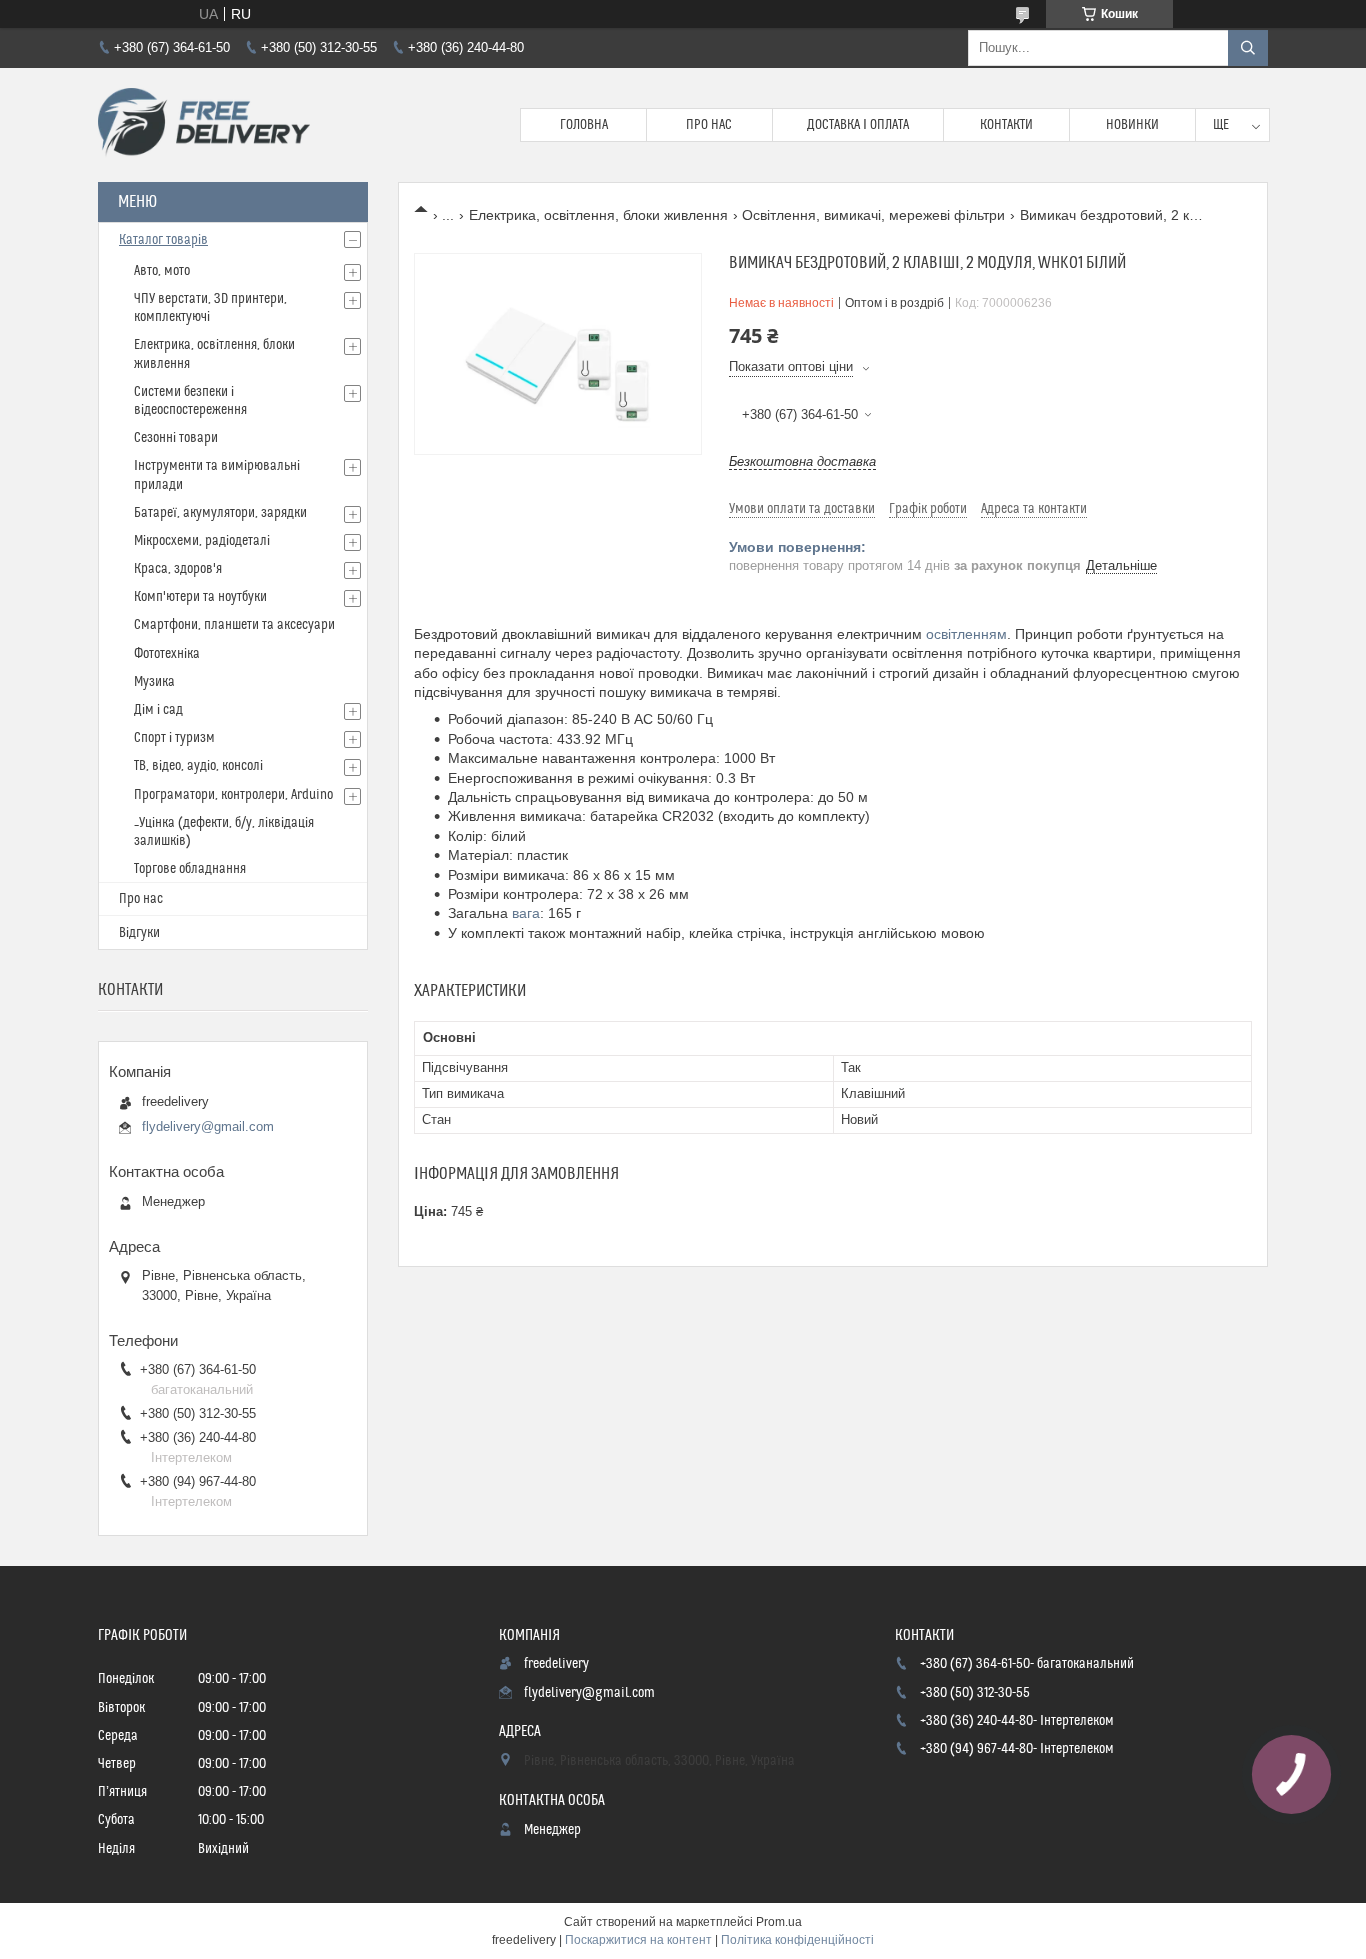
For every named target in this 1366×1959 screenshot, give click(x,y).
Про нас (709, 125)
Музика (154, 682)
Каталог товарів (163, 240)
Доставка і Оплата (858, 125)
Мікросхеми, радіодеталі (202, 541)
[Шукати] (1248, 48)
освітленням (966, 634)
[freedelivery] (204, 125)
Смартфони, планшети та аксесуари (234, 625)
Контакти (1006, 125)
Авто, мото (162, 271)
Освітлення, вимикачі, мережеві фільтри (873, 215)
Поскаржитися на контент (638, 1940)
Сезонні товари (176, 438)
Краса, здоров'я (178, 569)
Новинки (1132, 125)
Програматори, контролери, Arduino (233, 795)
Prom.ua (779, 1922)
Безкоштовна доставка (802, 461)
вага (526, 913)
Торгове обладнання (190, 869)
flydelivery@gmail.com (208, 1126)
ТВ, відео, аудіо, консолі (198, 766)
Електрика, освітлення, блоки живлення (598, 215)
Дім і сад (158, 710)
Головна (584, 125)
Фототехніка (167, 654)
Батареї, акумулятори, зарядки (220, 513)
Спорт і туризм (174, 738)
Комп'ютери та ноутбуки (200, 597)
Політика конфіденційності (797, 1940)
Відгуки (139, 933)
